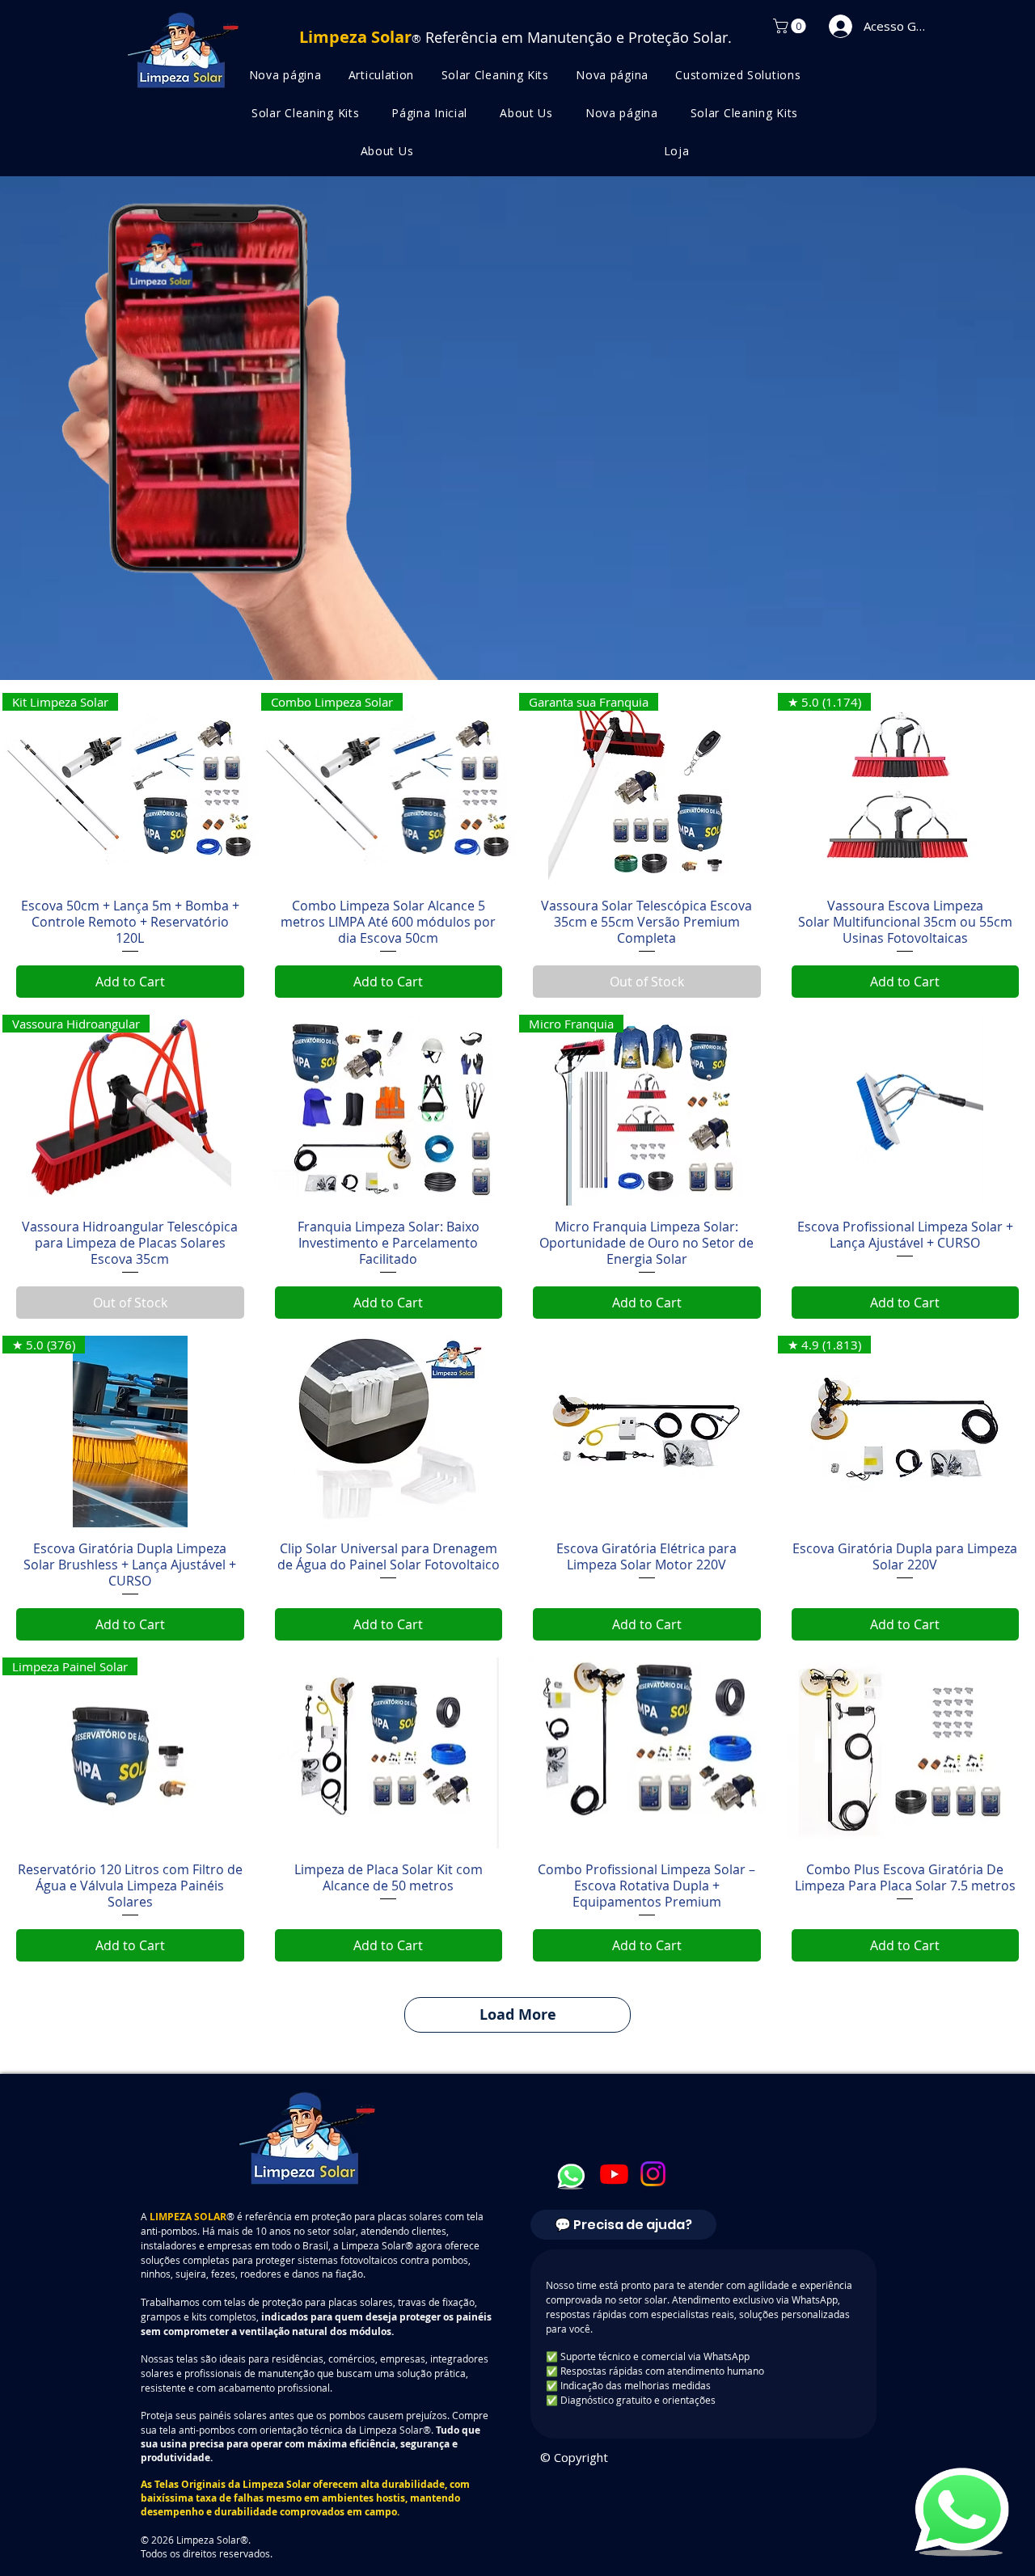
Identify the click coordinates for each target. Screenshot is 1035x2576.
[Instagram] (653, 2174)
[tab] (623, 2225)
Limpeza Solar (277, 2484)
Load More (518, 2014)
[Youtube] (614, 2174)
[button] (791, 26)
